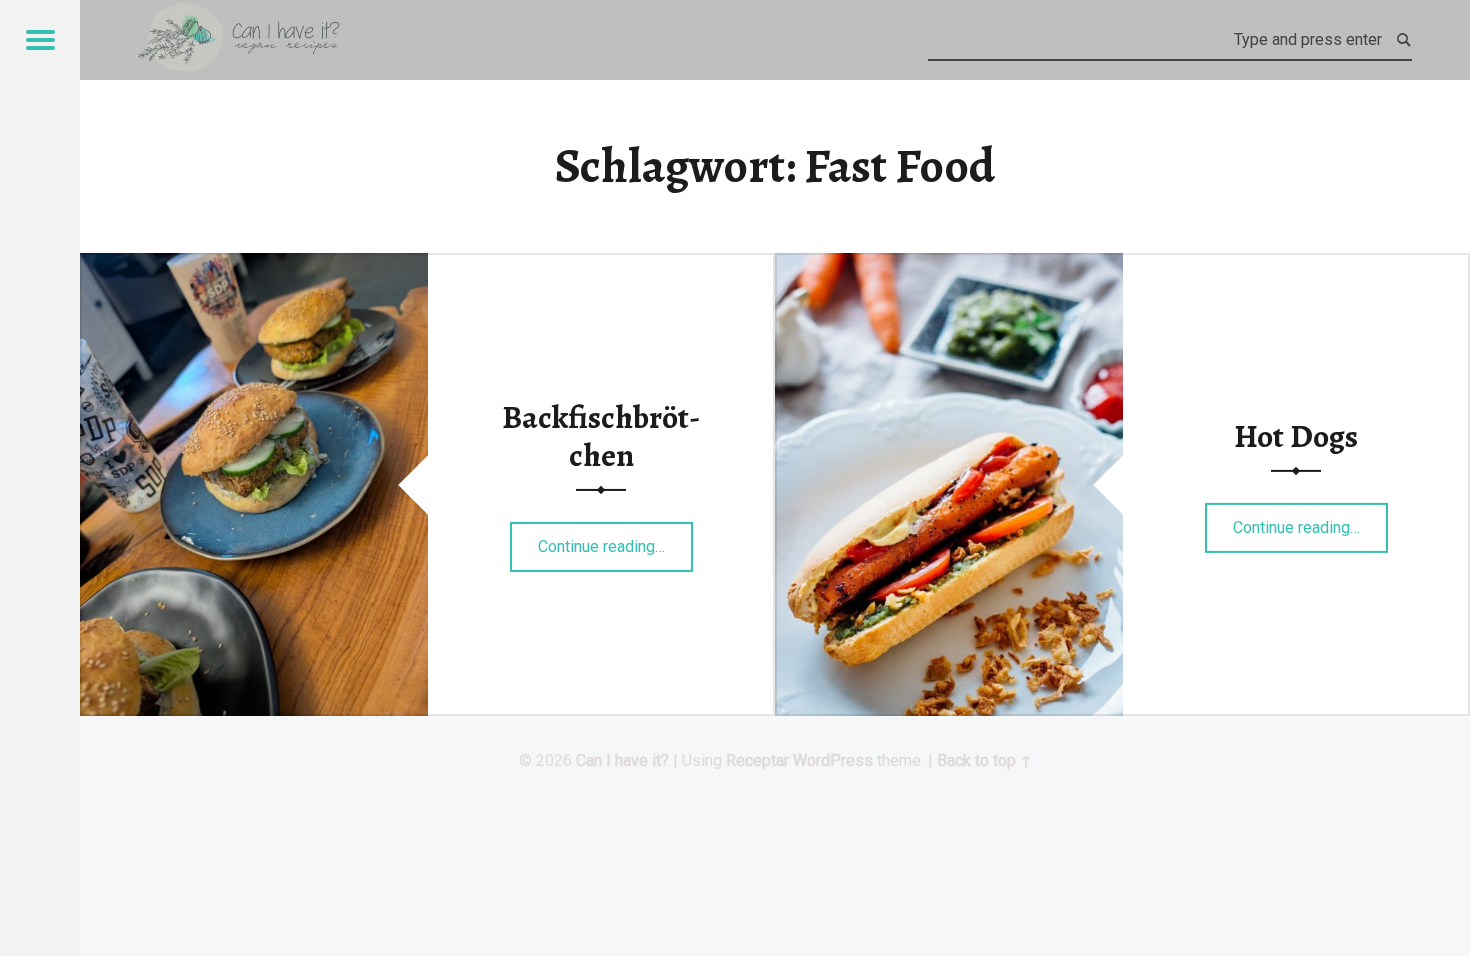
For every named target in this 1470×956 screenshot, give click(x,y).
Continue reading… (615, 540)
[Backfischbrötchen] (254, 265)
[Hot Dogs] (949, 265)
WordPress (833, 760)
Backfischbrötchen (601, 436)
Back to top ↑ (984, 760)
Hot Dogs (1296, 436)
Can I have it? (622, 760)
